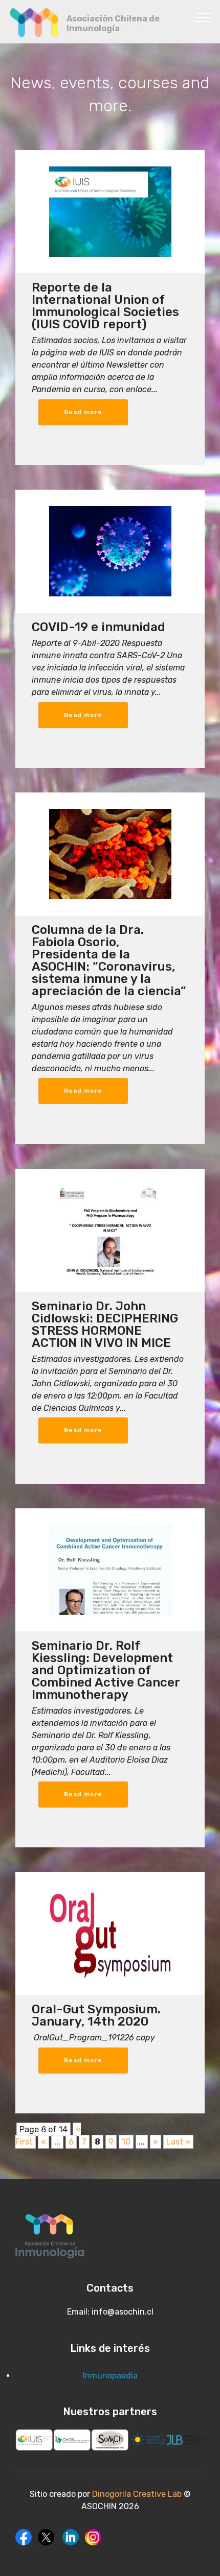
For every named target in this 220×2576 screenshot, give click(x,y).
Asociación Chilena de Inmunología (113, 23)
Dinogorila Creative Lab (138, 2494)
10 (126, 2142)
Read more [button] (83, 412)
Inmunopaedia (110, 2376)
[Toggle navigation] (204, 17)
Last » (178, 2142)
